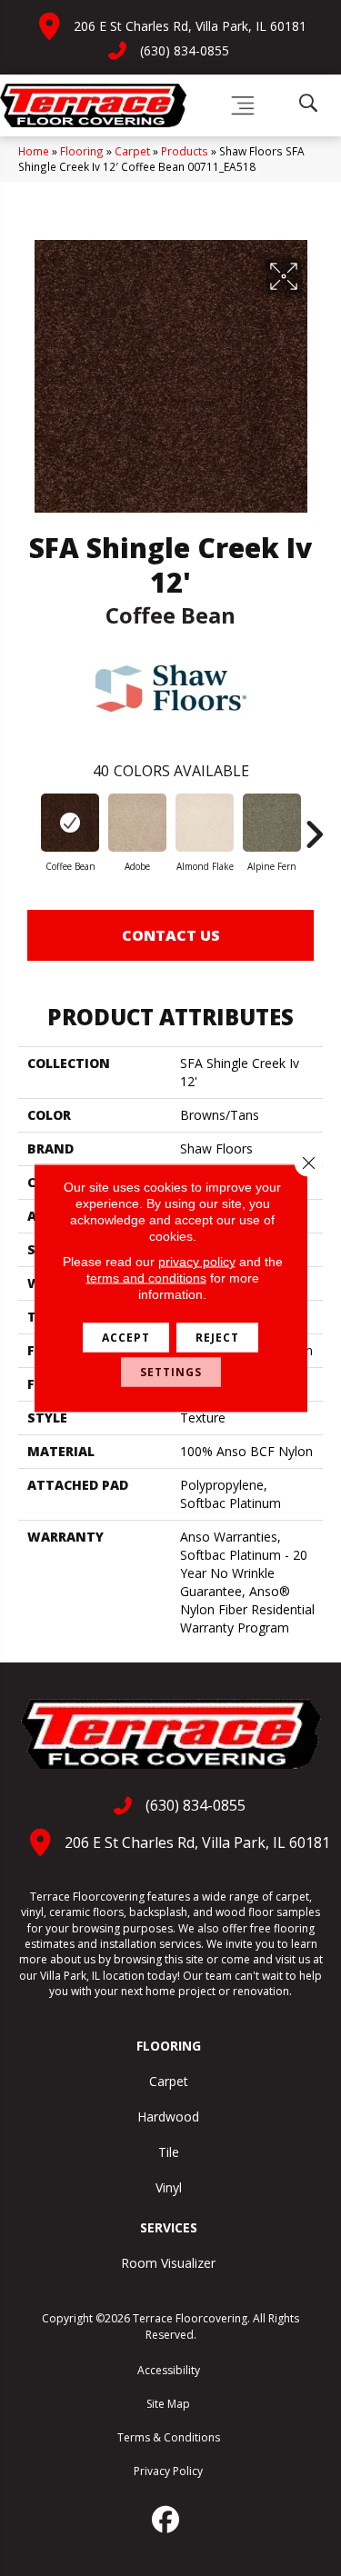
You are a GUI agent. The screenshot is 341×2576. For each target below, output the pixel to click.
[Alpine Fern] (272, 823)
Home (34, 151)
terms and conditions (146, 1278)
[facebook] (166, 2520)
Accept (126, 1338)
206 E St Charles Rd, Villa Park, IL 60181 (190, 26)
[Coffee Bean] (70, 823)
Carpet (132, 151)
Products (185, 151)
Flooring (82, 151)
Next (314, 825)
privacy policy (197, 1262)
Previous (27, 825)
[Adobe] (137, 823)
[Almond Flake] (205, 823)
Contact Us (171, 935)
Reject (217, 1338)
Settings (171, 1372)
